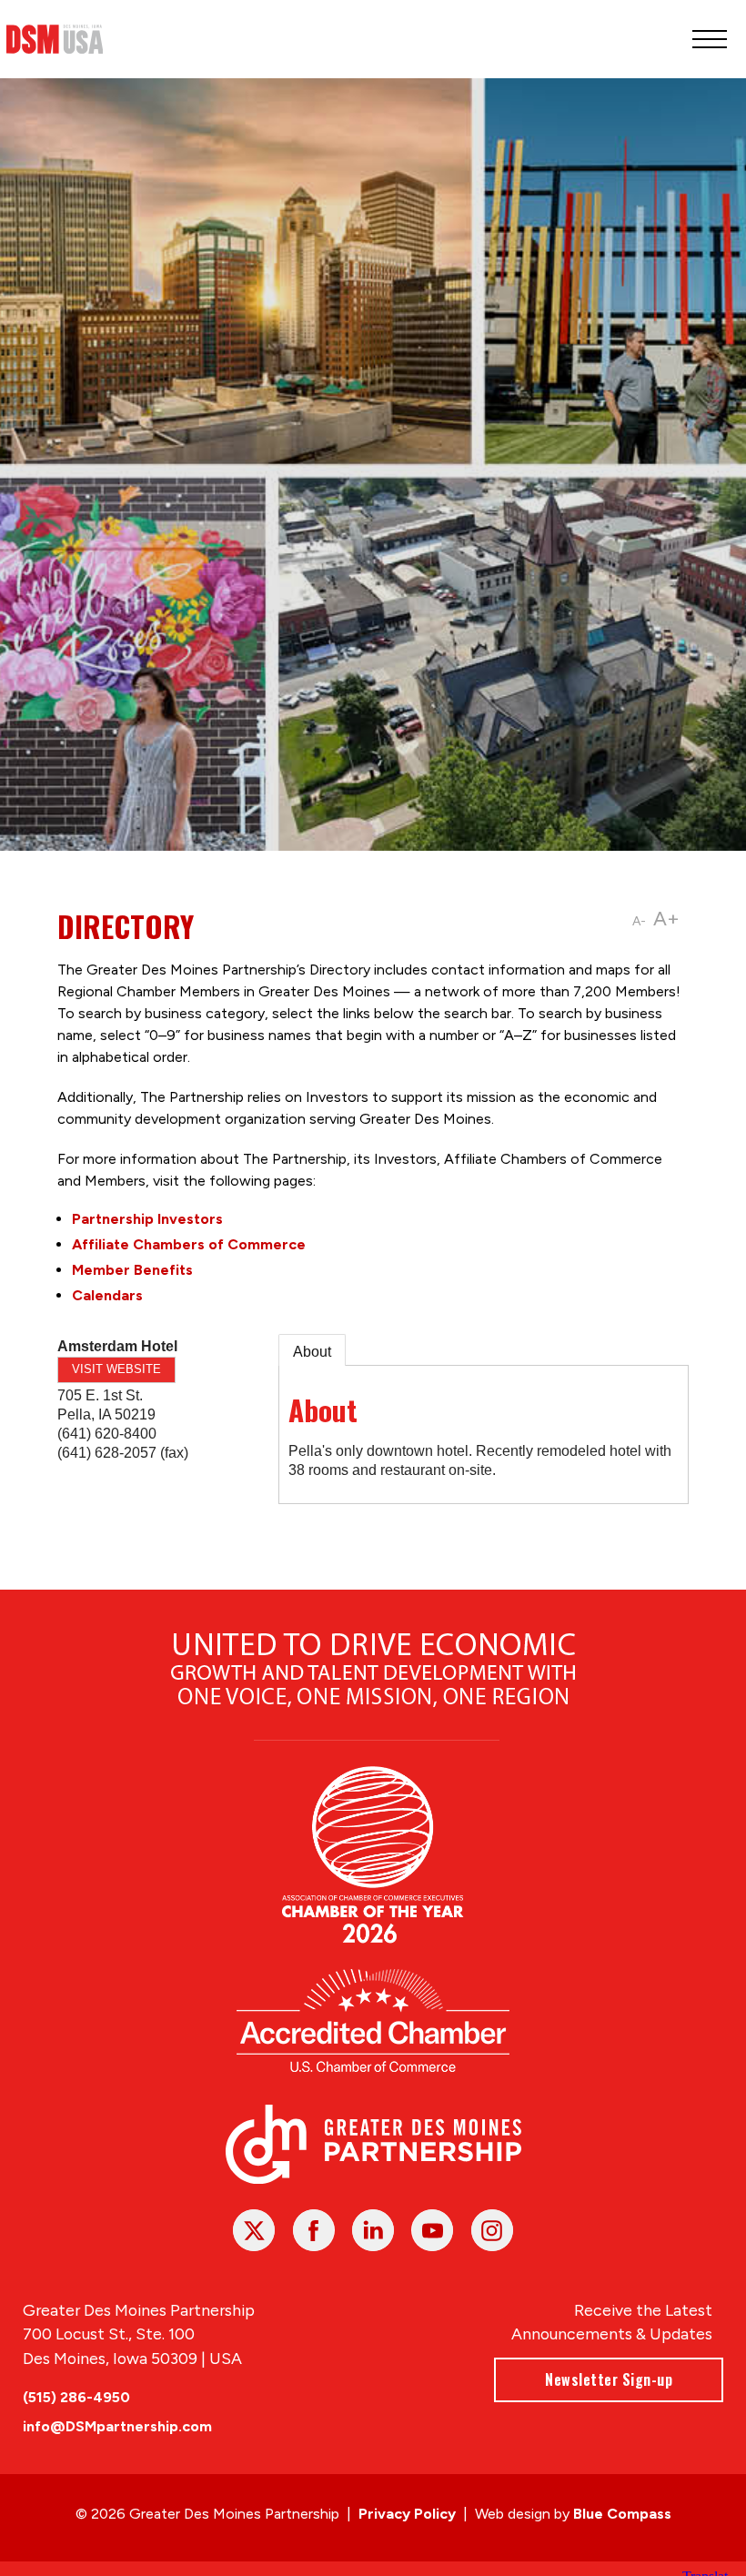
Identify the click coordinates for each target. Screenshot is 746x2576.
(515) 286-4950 (76, 2397)
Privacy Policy (407, 2514)
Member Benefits (132, 1270)
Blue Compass (622, 2514)
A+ (666, 919)
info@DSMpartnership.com (117, 2426)
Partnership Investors (147, 1219)
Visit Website (116, 1369)
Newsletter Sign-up (609, 2379)
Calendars (107, 1295)
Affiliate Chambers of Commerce (189, 1244)
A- (639, 921)
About (312, 1352)
